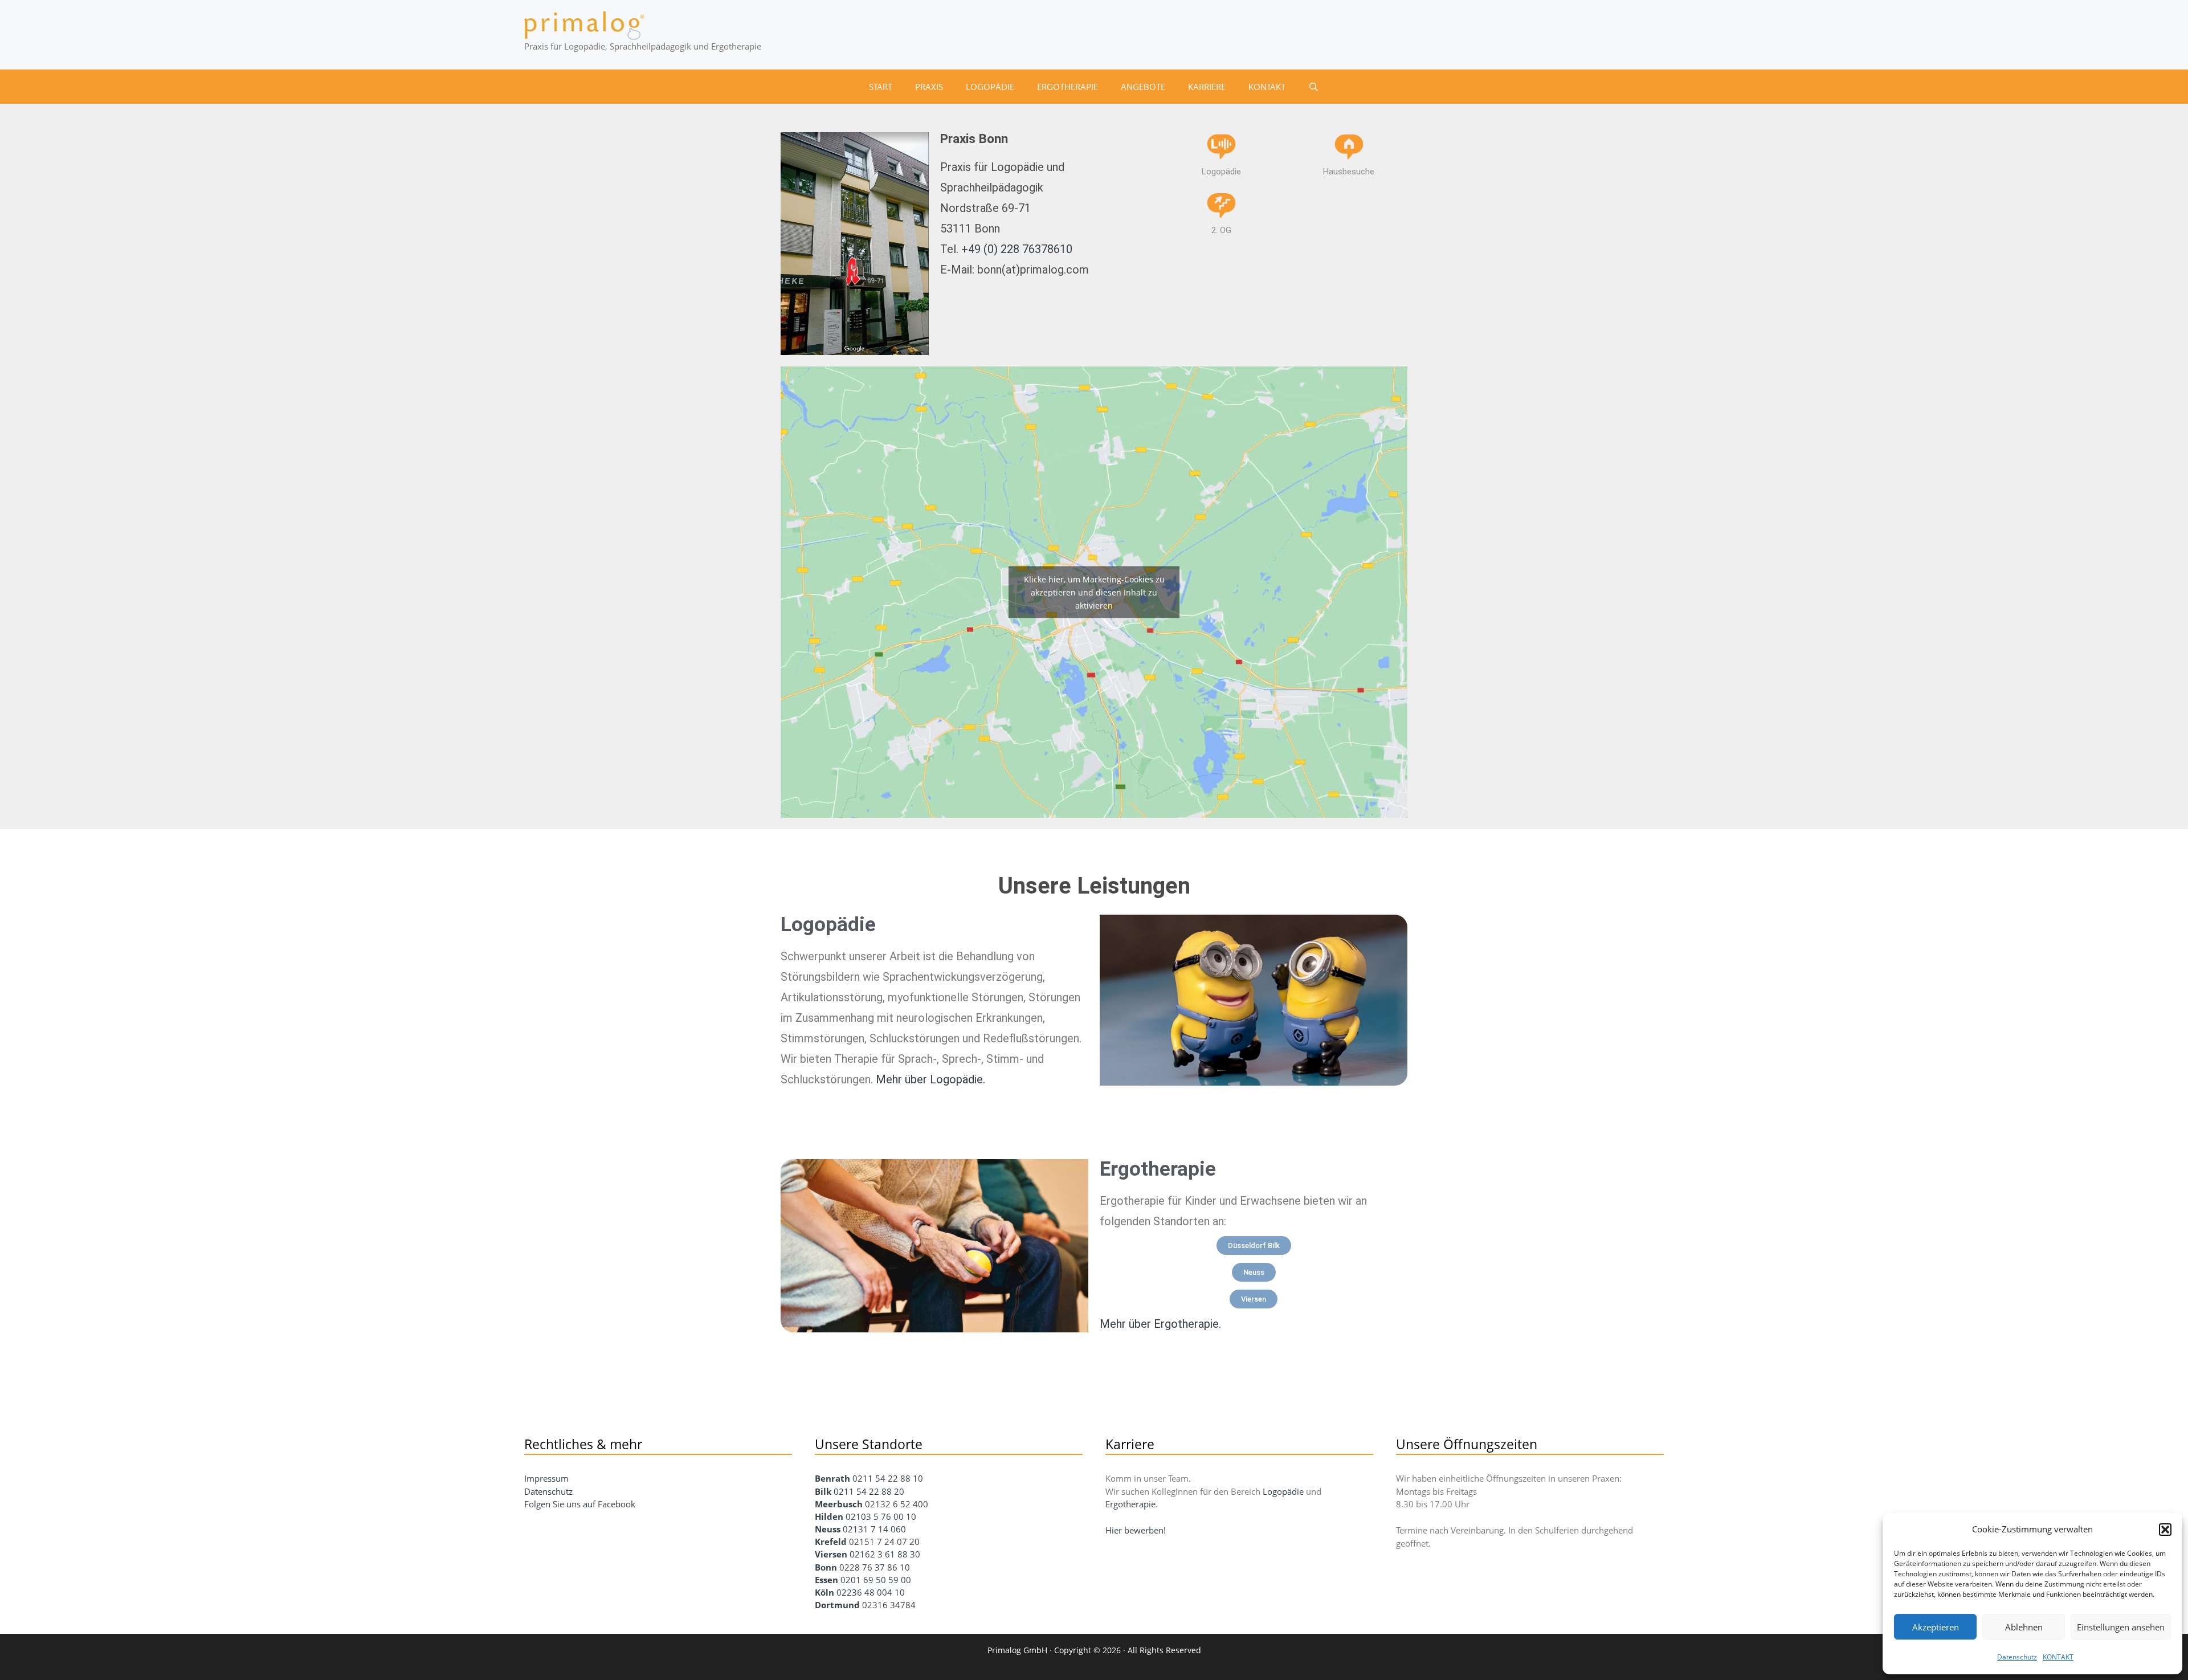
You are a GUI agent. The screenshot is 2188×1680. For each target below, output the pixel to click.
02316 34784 (889, 1605)
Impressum (546, 1478)
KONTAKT (2058, 1657)
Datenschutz (2017, 1657)
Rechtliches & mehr (583, 1444)
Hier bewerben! (1136, 1530)
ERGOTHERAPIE (1068, 87)
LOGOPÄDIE (990, 87)
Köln (824, 1592)
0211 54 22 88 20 (869, 1491)
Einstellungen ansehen (2121, 1627)
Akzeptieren (1936, 1627)
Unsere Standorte (869, 1444)
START (881, 87)
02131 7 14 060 (874, 1529)
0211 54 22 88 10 (888, 1478)
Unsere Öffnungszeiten (1467, 1444)
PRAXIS (929, 87)
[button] (2165, 1530)
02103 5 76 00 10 (881, 1516)
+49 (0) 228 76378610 (1017, 249)
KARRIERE (1207, 87)
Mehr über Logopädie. (930, 1079)
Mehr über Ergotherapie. (1160, 1324)
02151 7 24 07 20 (884, 1542)
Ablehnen (2024, 1627)
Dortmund (837, 1605)
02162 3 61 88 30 (885, 1554)
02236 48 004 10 (871, 1592)
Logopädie (828, 925)
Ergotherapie (1130, 1504)
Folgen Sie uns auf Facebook (580, 1504)
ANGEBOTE (1143, 87)
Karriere (1130, 1444)
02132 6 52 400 (897, 1504)
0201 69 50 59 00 (876, 1580)
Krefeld (832, 1542)
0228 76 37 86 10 (875, 1567)
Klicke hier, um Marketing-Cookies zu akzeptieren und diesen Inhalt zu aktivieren (1094, 592)
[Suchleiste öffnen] (1314, 87)
